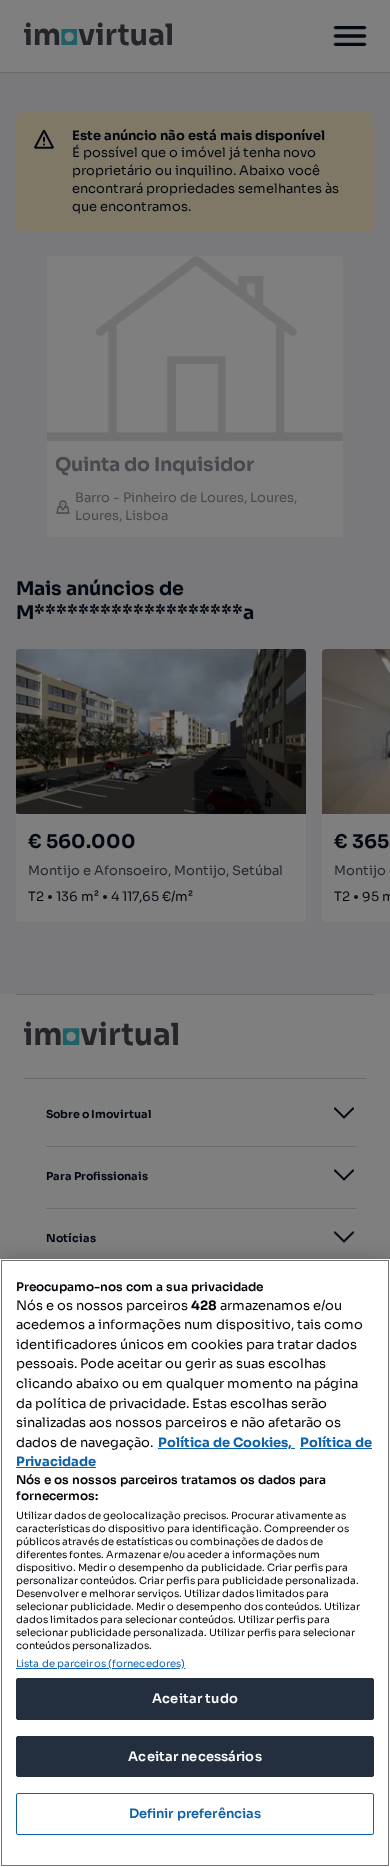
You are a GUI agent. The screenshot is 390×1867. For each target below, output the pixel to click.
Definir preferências (195, 1813)
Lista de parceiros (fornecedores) (100, 1663)
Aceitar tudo (195, 1698)
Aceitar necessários (194, 1756)
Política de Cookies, (226, 1442)
